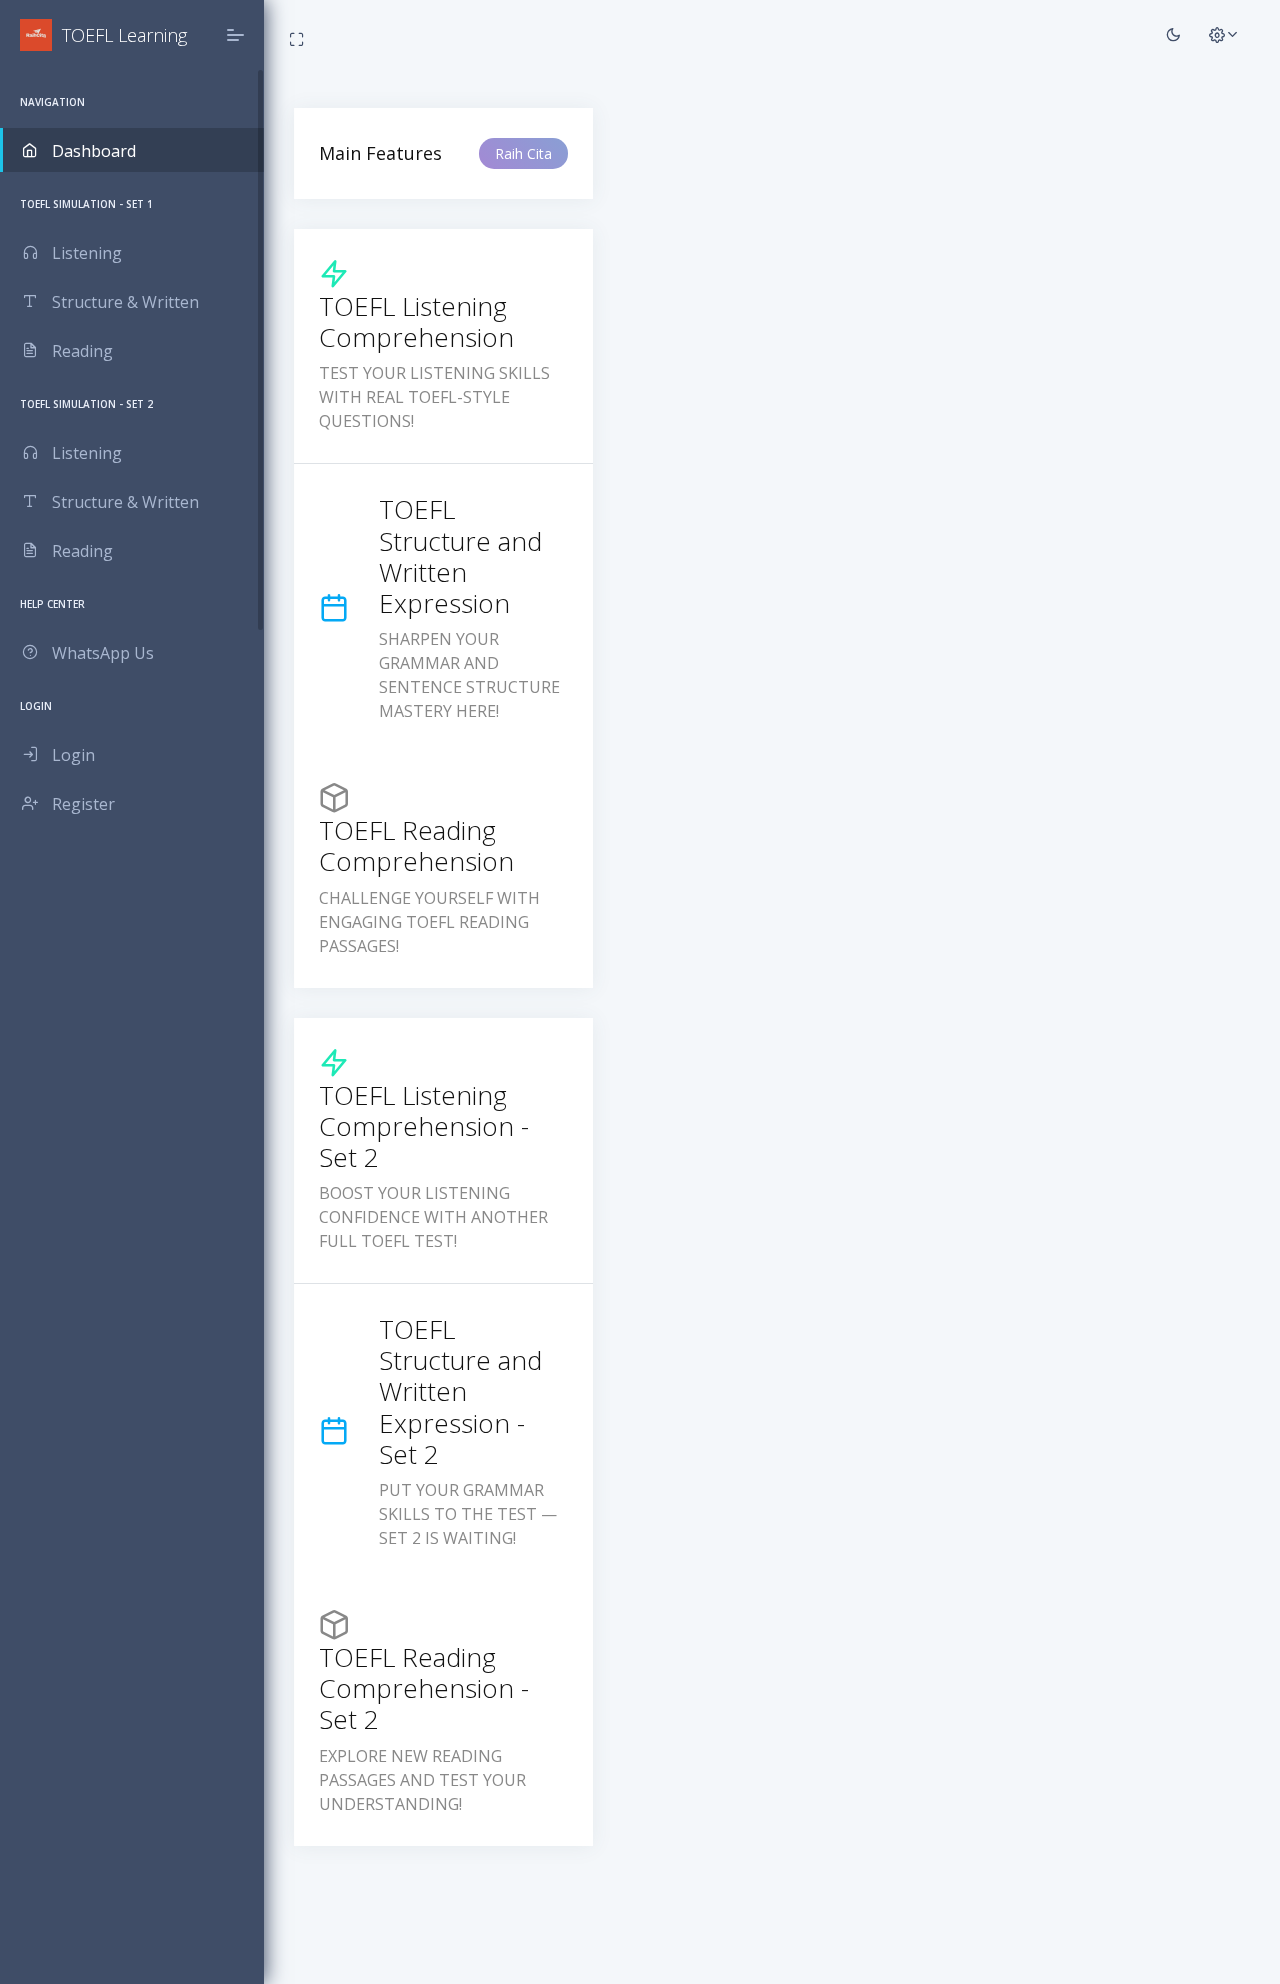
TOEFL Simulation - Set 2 (86, 404)
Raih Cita (523, 153)
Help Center (52, 604)
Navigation (52, 102)
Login (36, 706)
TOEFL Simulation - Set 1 (86, 204)
